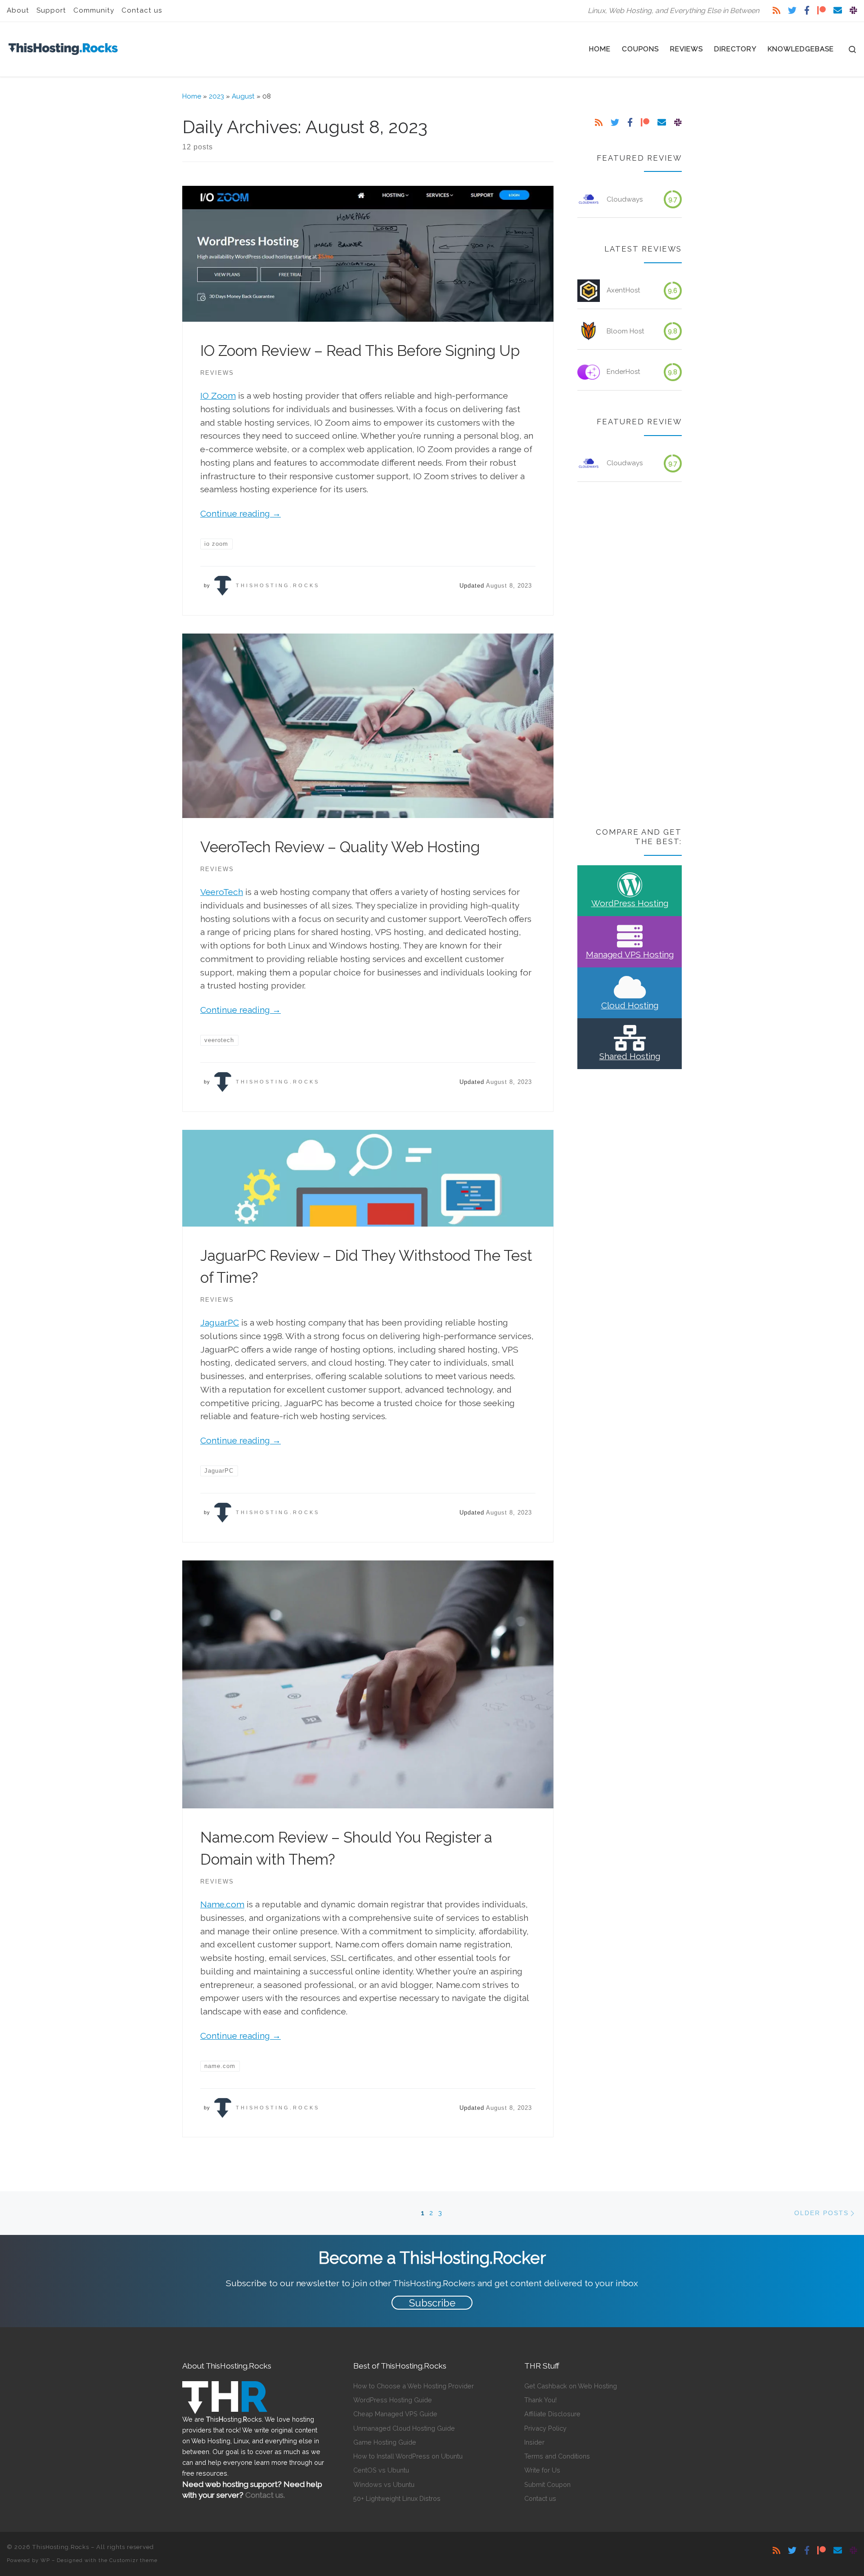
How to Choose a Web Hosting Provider (414, 2386)
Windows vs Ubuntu (384, 2484)
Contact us (540, 2498)
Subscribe (432, 2303)
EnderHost (623, 372)
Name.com (222, 1904)
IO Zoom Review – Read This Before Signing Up (360, 351)
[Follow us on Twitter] (792, 11)
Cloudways (625, 199)
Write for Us (542, 2470)
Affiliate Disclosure (552, 2414)
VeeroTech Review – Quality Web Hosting (340, 847)
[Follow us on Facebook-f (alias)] (807, 11)
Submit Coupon (547, 2484)
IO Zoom (218, 396)
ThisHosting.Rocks (278, 585)
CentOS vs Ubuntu (381, 2470)
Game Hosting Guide (385, 2442)
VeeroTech (222, 892)
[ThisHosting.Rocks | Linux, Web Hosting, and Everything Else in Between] (63, 47)
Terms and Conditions (557, 2456)
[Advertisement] (630, 656)
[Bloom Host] (589, 331)
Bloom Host (625, 331)
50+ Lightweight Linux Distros (397, 2498)
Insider (534, 2442)
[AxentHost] (589, 291)
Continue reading (241, 513)
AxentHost (623, 290)
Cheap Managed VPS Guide (395, 2414)
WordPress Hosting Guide (393, 2400)
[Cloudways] (589, 199)
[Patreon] (821, 11)
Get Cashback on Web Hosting (571, 2386)
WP (45, 2560)
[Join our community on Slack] (853, 11)
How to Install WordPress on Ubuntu (408, 2456)
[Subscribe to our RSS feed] (776, 11)
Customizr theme (133, 2560)
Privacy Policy (545, 2428)
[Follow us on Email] (838, 11)
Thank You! (540, 2400)
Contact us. (265, 2495)
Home (192, 96)
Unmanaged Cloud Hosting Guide (404, 2428)
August (243, 96)
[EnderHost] (589, 372)
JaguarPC (220, 1322)
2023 (216, 96)
